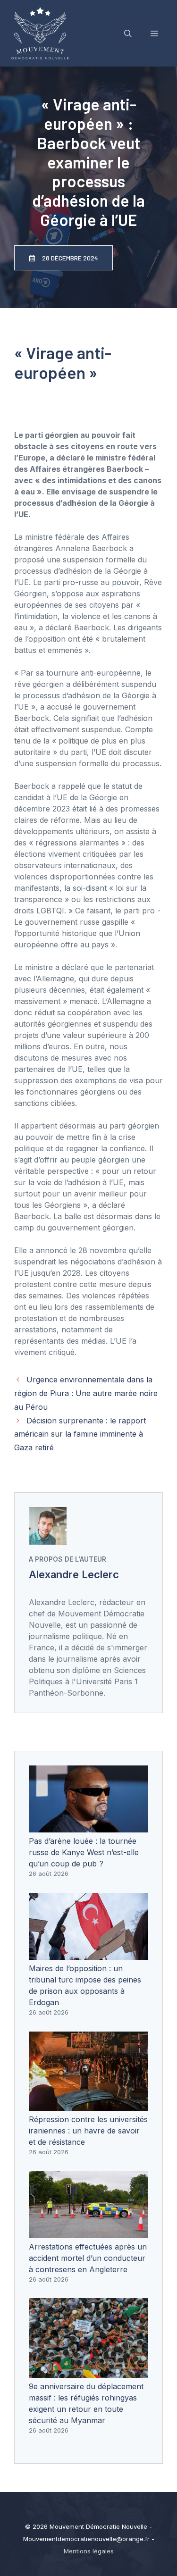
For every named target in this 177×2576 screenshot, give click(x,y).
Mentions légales (89, 2551)
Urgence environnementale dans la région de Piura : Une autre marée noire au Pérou (86, 1393)
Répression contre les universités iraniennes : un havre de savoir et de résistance (88, 2131)
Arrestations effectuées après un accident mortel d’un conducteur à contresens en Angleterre (88, 2258)
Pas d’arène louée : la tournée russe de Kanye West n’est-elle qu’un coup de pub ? (84, 1852)
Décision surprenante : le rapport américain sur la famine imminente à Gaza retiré (80, 1434)
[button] (128, 33)
